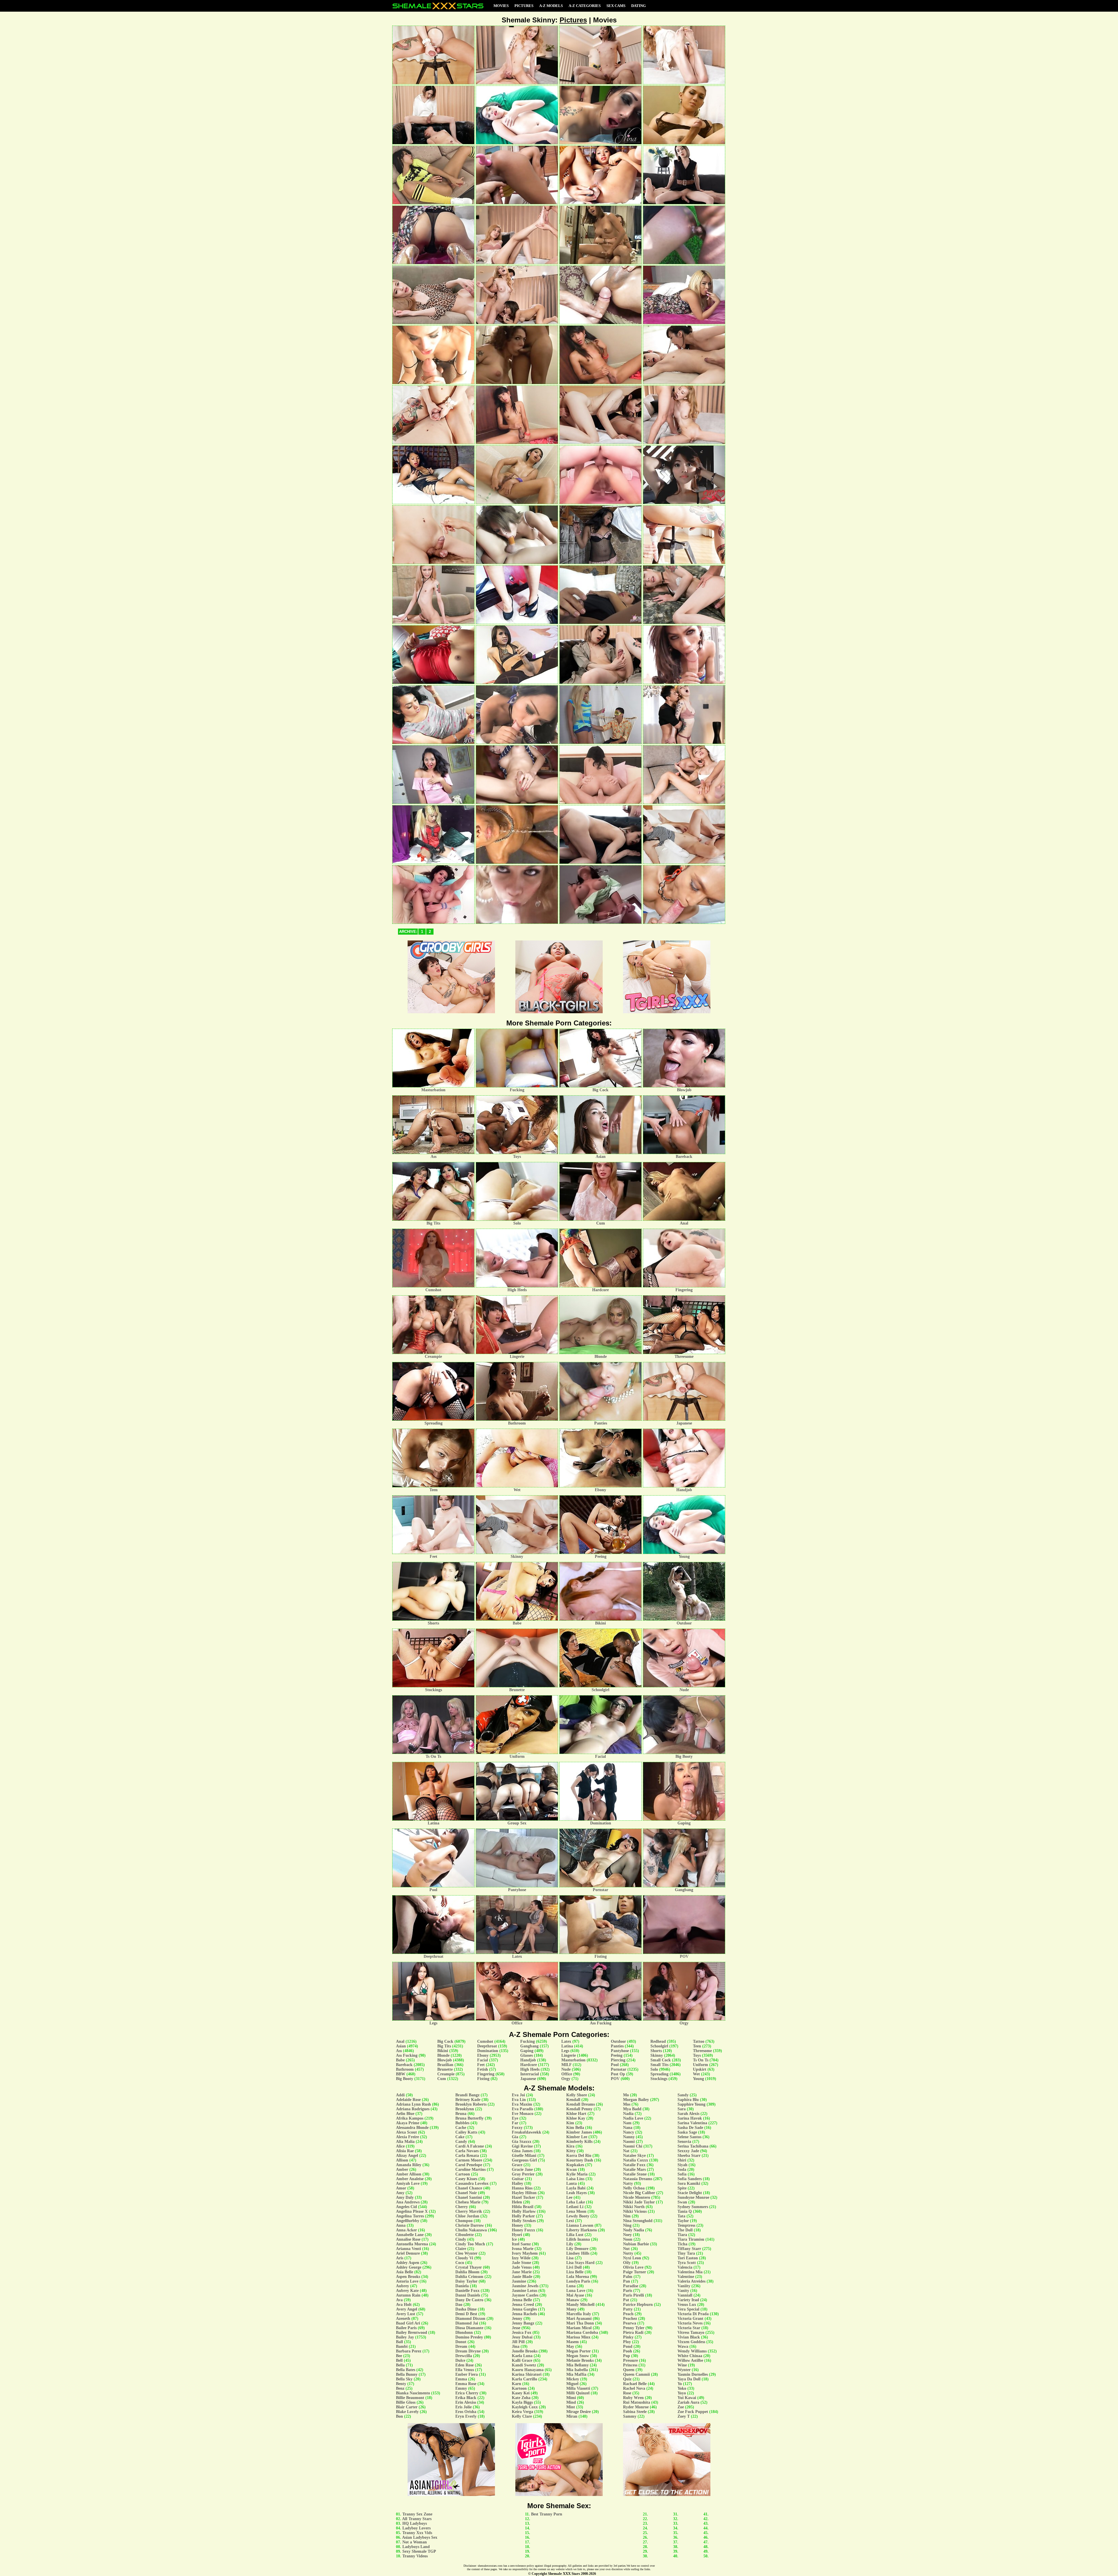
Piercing (618, 2060)
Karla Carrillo (524, 2379)
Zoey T (684, 2416)
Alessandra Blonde (412, 2128)
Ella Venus (465, 2370)
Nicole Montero (637, 2197)
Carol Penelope (469, 2165)
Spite (682, 2188)
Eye (515, 2118)
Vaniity (684, 2286)
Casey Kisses (466, 2179)
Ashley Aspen (408, 2263)
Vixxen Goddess (691, 2342)
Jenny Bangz (523, 2323)
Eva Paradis (522, 2109)
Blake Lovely (407, 2412)
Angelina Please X (412, 2211)
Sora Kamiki (689, 2183)
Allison (402, 2160)
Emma (461, 2379)
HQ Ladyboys (415, 2523)
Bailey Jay (405, 2337)
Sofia (682, 2174)
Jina (516, 2346)
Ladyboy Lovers (416, 2528)
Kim (570, 2123)
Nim (627, 2216)
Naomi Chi (633, 2146)
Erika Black (466, 2398)
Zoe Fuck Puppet (693, 2412)
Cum (442, 2079)
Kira (570, 2146)
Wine (682, 2365)
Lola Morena (578, 2277)
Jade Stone (521, 2263)
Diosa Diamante (469, 2328)
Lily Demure (577, 2249)
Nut (626, 2249)
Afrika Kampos (410, 2118)
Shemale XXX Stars (564, 2574)
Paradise (631, 2286)
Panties (617, 2046)
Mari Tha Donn (580, 2323)
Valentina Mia (690, 2272)
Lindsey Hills (578, 2253)
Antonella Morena (412, 2244)
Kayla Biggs (522, 2402)
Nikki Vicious (635, 2211)
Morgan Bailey (636, 2100)
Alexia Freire (407, 2137)
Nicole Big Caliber (639, 2193)
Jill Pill (518, 2342)
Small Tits (659, 2065)
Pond (628, 2346)
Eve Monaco (523, 2114)
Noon (628, 2239)
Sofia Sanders (690, 2179)
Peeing (617, 2055)
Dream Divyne (468, 2351)
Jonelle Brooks (525, 2351)
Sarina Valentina (692, 2123)
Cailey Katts (466, 2132)
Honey (518, 2225)
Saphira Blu (688, 2100)
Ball (399, 2342)
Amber (402, 2170)
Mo (626, 2095)
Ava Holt (404, 2305)
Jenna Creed (523, 2305)
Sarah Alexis (688, 2114)
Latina (567, 2046)
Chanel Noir (466, 2193)
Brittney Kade (468, 2100)
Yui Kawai (687, 2398)
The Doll (685, 2230)
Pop (627, 2356)
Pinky (628, 2337)
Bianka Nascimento (413, 2393)
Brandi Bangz (467, 2095)
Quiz (627, 2379)
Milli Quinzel (578, 2393)
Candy (461, 2142)
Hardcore (529, 2065)
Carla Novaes (467, 2151)
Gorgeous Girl (524, 2160)
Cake (460, 2137)
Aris (400, 2258)
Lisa (570, 2258)
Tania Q (685, 2211)
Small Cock (661, 2060)
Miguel (572, 2384)
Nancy (629, 2132)
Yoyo (682, 2393)
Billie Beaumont (410, 2398)
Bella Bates (406, 2370)
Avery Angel (407, 2309)
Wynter (684, 2370)
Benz (400, 2388)
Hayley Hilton (524, 2193)
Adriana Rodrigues (413, 2109)
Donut (461, 2342)
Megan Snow (578, 2356)
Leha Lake (576, 2202)
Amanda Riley (409, 2165)
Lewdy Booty (578, 2216)
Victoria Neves (690, 2323)
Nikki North (634, 2207)
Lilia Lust (575, 2235)
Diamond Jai (467, 2323)
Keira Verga (522, 2412)
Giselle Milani (524, 2156)
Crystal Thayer (469, 2267)
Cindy (461, 2239)
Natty (628, 2183)
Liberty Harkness (582, 2230)
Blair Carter (407, 2407)
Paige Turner (635, 2272)
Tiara (682, 2235)
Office (567, 2074)
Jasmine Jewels (525, 2286)
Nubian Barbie (636, 2244)
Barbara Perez (409, 2351)
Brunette (445, 2069)
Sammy (630, 2416)
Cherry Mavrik (469, 2211)
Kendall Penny (579, 2109)
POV (615, 2079)
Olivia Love (633, 2267)
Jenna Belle (522, 2300)
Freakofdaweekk (527, 2132)
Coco (460, 2263)
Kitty (571, 2151)
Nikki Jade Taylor (639, 2202)
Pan (627, 2281)
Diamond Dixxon (470, 2319)
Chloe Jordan (467, 2216)
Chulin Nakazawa (471, 2230)
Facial (483, 2060)
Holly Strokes (524, 2221)
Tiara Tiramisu (691, 2239)
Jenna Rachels (524, 2314)
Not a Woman (415, 2542)
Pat (626, 2300)
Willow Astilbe (690, 2360)
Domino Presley (469, 2337)
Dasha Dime (466, 2309)
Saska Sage (687, 2132)
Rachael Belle (635, 2384)
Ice (514, 2239)
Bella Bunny (407, 2374)
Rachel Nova (634, 2388)
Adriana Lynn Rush (413, 2104)
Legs (565, 2051)
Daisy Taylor (466, 2281)
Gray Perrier (523, 2174)
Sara (682, 2109)
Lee (569, 2197)
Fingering (486, 2074)
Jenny (517, 2319)
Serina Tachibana (693, 2146)
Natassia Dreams (638, 2179)
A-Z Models (551, 6)
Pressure (630, 2360)
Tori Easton (688, 2258)
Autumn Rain (408, 2295)
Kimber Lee (577, 2137)
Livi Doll (574, 2267)
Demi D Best (466, 2314)
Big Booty (405, 2079)
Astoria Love (407, 2281)
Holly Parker (523, 2216)
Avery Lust (406, 2314)
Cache (461, 2128)
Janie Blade (522, 2277)
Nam (627, 2123)
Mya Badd (632, 2109)
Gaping (527, 2051)
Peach (628, 2314)
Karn (516, 2384)
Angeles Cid (406, 2207)
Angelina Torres (410, 2216)
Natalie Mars (634, 2170)
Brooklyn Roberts (471, 2104)
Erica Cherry (467, 2393)
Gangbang (529, 2046)
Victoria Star (689, 2328)
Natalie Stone (635, 2174)
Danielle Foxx (467, 2291)
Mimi (571, 2398)
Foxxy (517, 2128)
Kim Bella (575, 2128)
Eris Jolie (464, 2407)
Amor (401, 2188)
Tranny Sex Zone (417, 2514)
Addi (400, 2095)
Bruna (461, 2114)
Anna (401, 2225)
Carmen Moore (469, 2160)
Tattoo (699, 2041)
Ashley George (409, 2267)
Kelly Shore (577, 2095)
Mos (627, 2104)
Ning (627, 2225)
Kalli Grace (522, 2360)
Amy (400, 2193)
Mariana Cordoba (582, 2333)
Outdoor (618, 2041)
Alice (400, 2146)
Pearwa (630, 2323)
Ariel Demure (408, 2253)
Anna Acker (406, 2230)
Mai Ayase (575, 2295)
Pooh (628, 2351)
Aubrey (403, 2286)
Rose (627, 2393)
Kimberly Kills (579, 2142)
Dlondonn (464, 2333)
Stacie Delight (690, 2193)
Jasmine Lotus (524, 2291)
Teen (697, 2046)
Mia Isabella (577, 2370)
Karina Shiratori (527, 2374)
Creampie (446, 2074)
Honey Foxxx (523, 2230)
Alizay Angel (407, 2156)
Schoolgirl (659, 2046)
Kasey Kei (521, 2393)
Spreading (659, 2074)
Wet (696, 2074)
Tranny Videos (415, 2556)
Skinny (657, 2055)
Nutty (628, 2253)
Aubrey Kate (407, 2291)
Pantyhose (620, 2051)
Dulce (460, 2360)
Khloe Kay (576, 2118)
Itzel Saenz (521, 2244)
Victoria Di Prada (693, 2314)
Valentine (686, 2277)
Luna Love (576, 2291)
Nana (628, 2128)
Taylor (683, 2221)
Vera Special (688, 2309)
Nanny (629, 2137)
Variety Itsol (688, 2300)
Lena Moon (576, 2211)
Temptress (686, 2225)
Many (571, 2309)
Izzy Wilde (521, 2258)
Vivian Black (689, 2337)
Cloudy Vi (464, 2258)
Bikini (443, 2051)
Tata (681, 2216)
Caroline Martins (470, 2170)
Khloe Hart (576, 2114)
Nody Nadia (634, 2230)
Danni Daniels (468, 2295)
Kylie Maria (577, 2174)
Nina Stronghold (638, 2221)
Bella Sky (404, 2379)
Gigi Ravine (522, 2146)
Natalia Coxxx (636, 2160)
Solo (654, 2069)
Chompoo (464, 2221)
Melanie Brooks (580, 2360)
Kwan (572, 2170)
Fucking (528, 2041)
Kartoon (519, 2388)
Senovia (684, 2142)
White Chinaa (690, 2356)
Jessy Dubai (522, 2337)
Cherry (462, 2207)
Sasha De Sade (690, 2128)
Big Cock (445, 2041)
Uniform (700, 2065)
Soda (682, 2170)
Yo (680, 2384)
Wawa (683, 2346)
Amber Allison (409, 2174)
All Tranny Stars (417, 2519)
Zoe (681, 2407)
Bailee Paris (406, 2328)
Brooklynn (465, 2109)
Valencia (685, 2267)
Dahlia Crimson (469, 2277)
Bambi (402, 2346)
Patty (628, 2309)
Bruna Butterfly (469, 2118)
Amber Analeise (410, 2179)
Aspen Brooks (408, 2277)
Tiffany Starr (689, 2249)
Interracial (530, 2074)
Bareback (404, 2065)
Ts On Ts (701, 2060)
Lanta (572, 2183)
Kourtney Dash (580, 2160)
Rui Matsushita (637, 2402)
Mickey (573, 2379)
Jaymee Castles (525, 2295)
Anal (400, 2041)
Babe (400, 2060)
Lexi (570, 2221)
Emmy (461, 2388)
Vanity (683, 2291)
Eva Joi (518, 2095)
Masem (573, 2342)
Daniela (462, 2286)
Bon (399, 2416)
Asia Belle (405, 2272)
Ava (399, 2300)
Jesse (516, 2328)
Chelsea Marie (468, 2202)
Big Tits (444, 2046)
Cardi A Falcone (470, 2146)
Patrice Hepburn (638, 2305)
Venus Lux (687, 2305)
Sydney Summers (693, 2207)
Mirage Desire (579, 2412)
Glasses (527, 2055)
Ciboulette (465, 2235)
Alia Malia (405, 2142)
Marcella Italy (579, 2314)
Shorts (656, 2051)
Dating (638, 6)
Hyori (517, 2235)
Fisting (483, 2079)
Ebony (483, 2055)
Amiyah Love (408, 2183)
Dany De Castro (469, 2300)
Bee (399, 2356)
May (570, 2346)
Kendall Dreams (581, 2104)
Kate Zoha (521, 2398)
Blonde (443, 2055)
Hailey (518, 2183)
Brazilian (445, 2065)
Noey (627, 2235)
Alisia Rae (405, 2151)
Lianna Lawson (580, 2225)
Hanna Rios (522, 2188)
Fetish (483, 2069)
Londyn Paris (578, 2281)
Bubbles (462, 2123)
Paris (628, 2291)
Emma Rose (466, 2384)
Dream (461, 2346)
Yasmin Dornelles (693, 2374)
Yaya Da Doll (689, 2379)
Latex (566, 2041)
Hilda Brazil (523, 2207)
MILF (566, 2065)
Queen (629, 2370)
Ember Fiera (467, 2374)
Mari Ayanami (579, 2319)
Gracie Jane (522, 2170)
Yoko (682, 2388)
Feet (481, 2065)
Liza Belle (575, 2272)
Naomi (629, 2142)
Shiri (682, 2160)
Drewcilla (464, 2356)
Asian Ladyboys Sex (420, 2537)
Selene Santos (689, 2137)
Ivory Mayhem (525, 2253)
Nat (626, 2151)
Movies (501, 6)
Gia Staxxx (522, 2142)
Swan (682, 2202)
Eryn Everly (466, 2416)
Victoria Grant (690, 2319)
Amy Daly (405, 2197)
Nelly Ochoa (634, 2188)
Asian (401, 2046)
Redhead (658, 2041)
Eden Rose (465, 2365)
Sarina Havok (690, 2118)
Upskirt (700, 2069)
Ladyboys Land (416, 2547)
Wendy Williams (692, 2351)
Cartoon (463, 2174)
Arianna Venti (408, 2249)
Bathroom (405, 2069)
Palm (628, 2277)
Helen (517, 2202)
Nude (566, 2069)
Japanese (528, 2079)
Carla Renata (467, 2156)
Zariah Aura (688, 2402)
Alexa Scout (406, 2132)
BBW (401, 2074)
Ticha (682, 2244)
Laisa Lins (575, 2179)
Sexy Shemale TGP (419, 2551)
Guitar (518, 2179)
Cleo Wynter (466, 2253)
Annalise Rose (408, 2239)
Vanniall (685, 2295)
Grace (517, 2165)
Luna (571, 2286)
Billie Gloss (406, 2402)
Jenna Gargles (524, 2309)
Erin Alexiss (466, 2402)
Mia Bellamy (577, 2365)
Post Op (618, 2074)
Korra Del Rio (579, 2156)
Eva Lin (519, 2100)
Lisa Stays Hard (580, 2263)
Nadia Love (633, 2118)
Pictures (524, 6)
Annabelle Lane (410, 2235)
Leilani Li (575, 2207)
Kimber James (579, 2132)
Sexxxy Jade (688, 2151)
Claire (461, 2249)
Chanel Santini (469, 2197)
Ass (399, 2051)
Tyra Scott (687, 2263)
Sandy (683, 2095)
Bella (400, 2365)
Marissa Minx (578, 2337)
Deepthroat (487, 2046)
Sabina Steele (635, 2412)
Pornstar (619, 2069)
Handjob (528, 2060)
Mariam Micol (579, 2328)
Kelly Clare (522, 2416)
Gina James (522, 2151)
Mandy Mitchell (580, 2305)
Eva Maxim (522, 2104)
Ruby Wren (633, 2398)
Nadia (628, 2114)
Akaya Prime (408, 2123)
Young (698, 2079)
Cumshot (485, 2041)
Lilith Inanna (578, 2239)
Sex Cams (616, 6)
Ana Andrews (408, 2202)
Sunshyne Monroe (693, 2197)
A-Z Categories (585, 6)
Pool (615, 2065)
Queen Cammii (636, 2374)
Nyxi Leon (632, 2258)
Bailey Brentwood (412, 2333)
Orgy (566, 2079)
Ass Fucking (407, 2055)
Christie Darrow (470, 2225)
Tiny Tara (686, 2253)
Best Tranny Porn (547, 2514)
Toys (697, 2055)
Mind (571, 2402)
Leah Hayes (576, 2193)
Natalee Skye (634, 2156)
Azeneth (403, 2319)
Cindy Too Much (470, 2244)
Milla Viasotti (578, 2388)
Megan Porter (579, 2351)
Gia (515, 2137)
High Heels (530, 2069)
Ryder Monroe (636, 2407)
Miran (572, 2416)
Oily (627, 2263)
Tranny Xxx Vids (417, 2533)
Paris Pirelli (634, 2295)
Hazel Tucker (523, 2197)
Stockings (659, 2079)
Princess (630, 2365)
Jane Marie (522, 2272)
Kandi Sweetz (524, 2365)
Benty (401, 2384)
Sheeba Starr (689, 2156)
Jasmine (519, 2281)
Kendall (573, 2100)
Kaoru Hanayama (528, 2370)
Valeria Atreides (691, 2281)
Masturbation (573, 2060)
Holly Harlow (524, 2211)
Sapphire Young (691, 2104)
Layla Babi (576, 2188)
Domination (488, 2051)
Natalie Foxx (634, 2165)
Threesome (702, 2051)
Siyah (682, 2165)
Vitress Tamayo (691, 2333)
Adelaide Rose (408, 2100)
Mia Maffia (576, 2374)
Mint (571, 2407)
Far (515, 2123)
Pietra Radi (633, 2333)
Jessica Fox (522, 2333)
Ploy (627, 2342)
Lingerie (569, 2055)
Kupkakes (575, 2165)
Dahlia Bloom (467, 2272)
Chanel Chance (469, 2188)
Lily (570, 2244)
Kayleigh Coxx (525, 2407)
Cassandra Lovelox (472, 2183)
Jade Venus (522, 2267)
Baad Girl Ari (408, 2323)
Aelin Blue (405, 2114)
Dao (459, 2305)
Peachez (630, 2319)
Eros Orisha (466, 2412)
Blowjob (445, 2060)
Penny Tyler (634, 2328)
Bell (399, 2360)
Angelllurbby (408, 2221)
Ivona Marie (523, 2249)
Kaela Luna (522, 2356)
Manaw (573, 2300)
